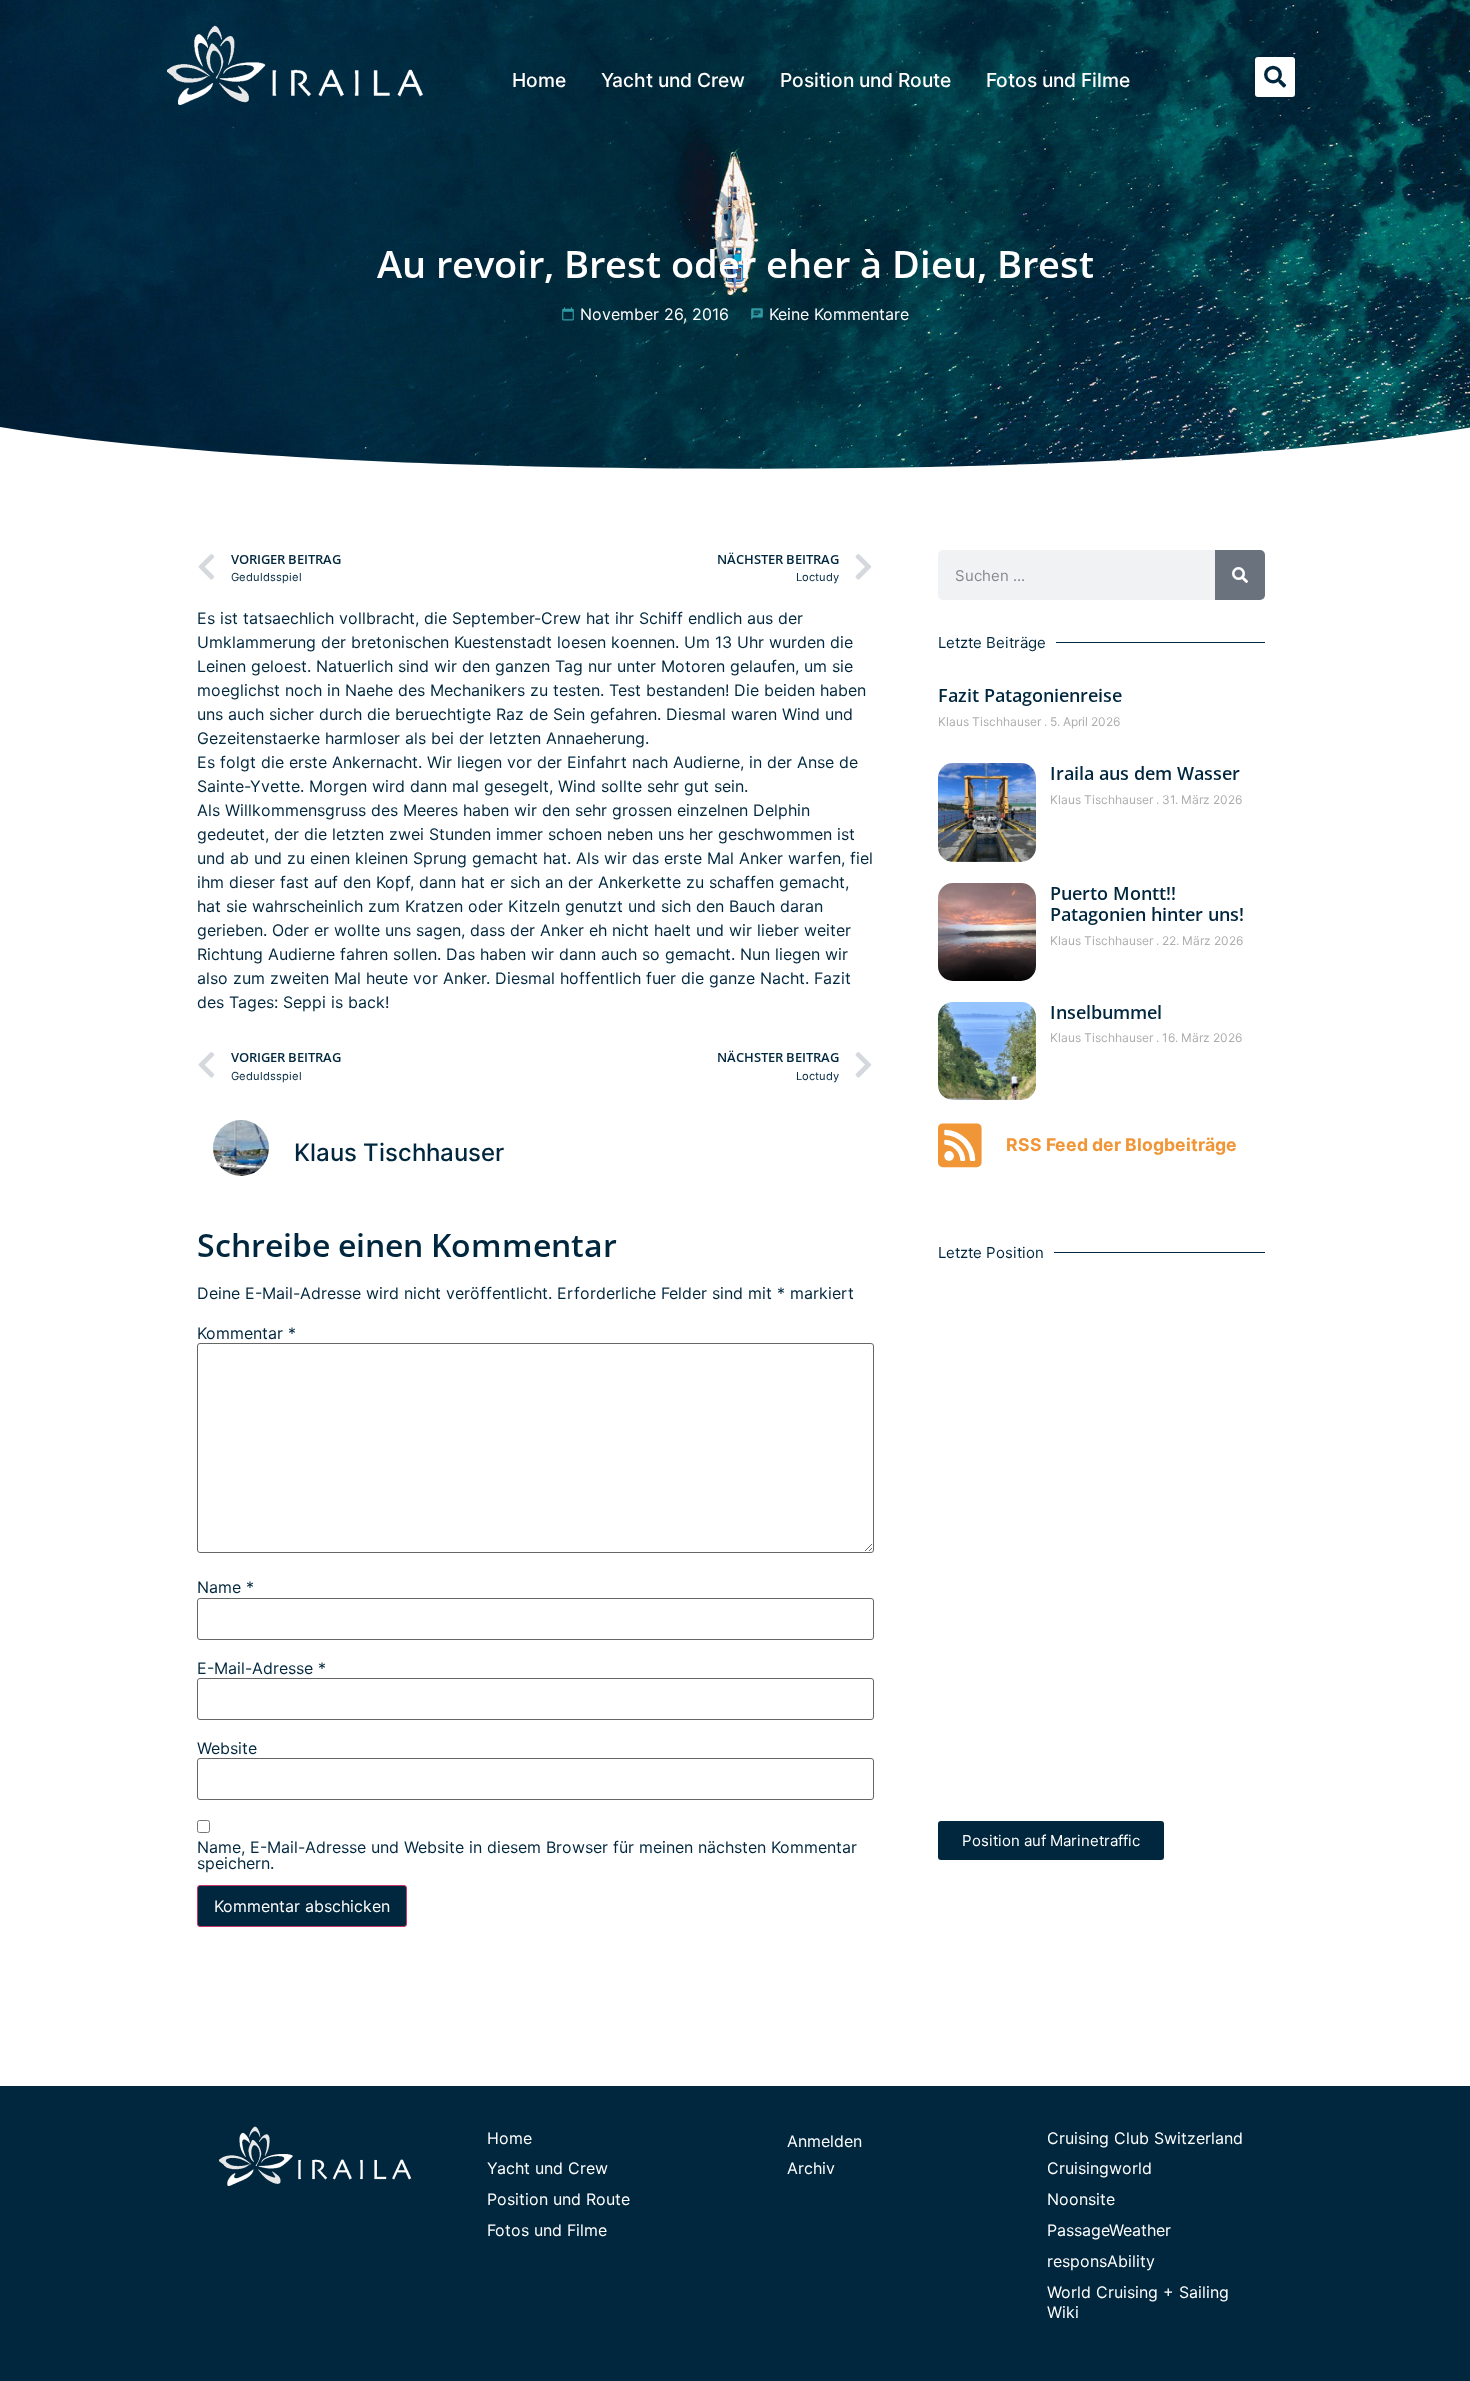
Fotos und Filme (1058, 80)
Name (225, 1587)
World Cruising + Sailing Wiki (1138, 2302)
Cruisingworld (1099, 2168)
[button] (1275, 77)
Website (227, 1748)
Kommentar (246, 1333)
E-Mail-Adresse (261, 1668)
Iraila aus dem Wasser (1145, 773)
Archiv (811, 2168)
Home (539, 80)
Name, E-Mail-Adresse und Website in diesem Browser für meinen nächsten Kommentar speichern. (527, 1855)
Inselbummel (1106, 1012)
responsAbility (1101, 2261)
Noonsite (1081, 2199)
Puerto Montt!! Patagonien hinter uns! (1147, 904)
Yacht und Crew (673, 80)
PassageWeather (1109, 2230)
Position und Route (865, 80)
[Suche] (1240, 575)
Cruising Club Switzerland (1145, 2138)
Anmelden (824, 2141)
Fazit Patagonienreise (1030, 695)
